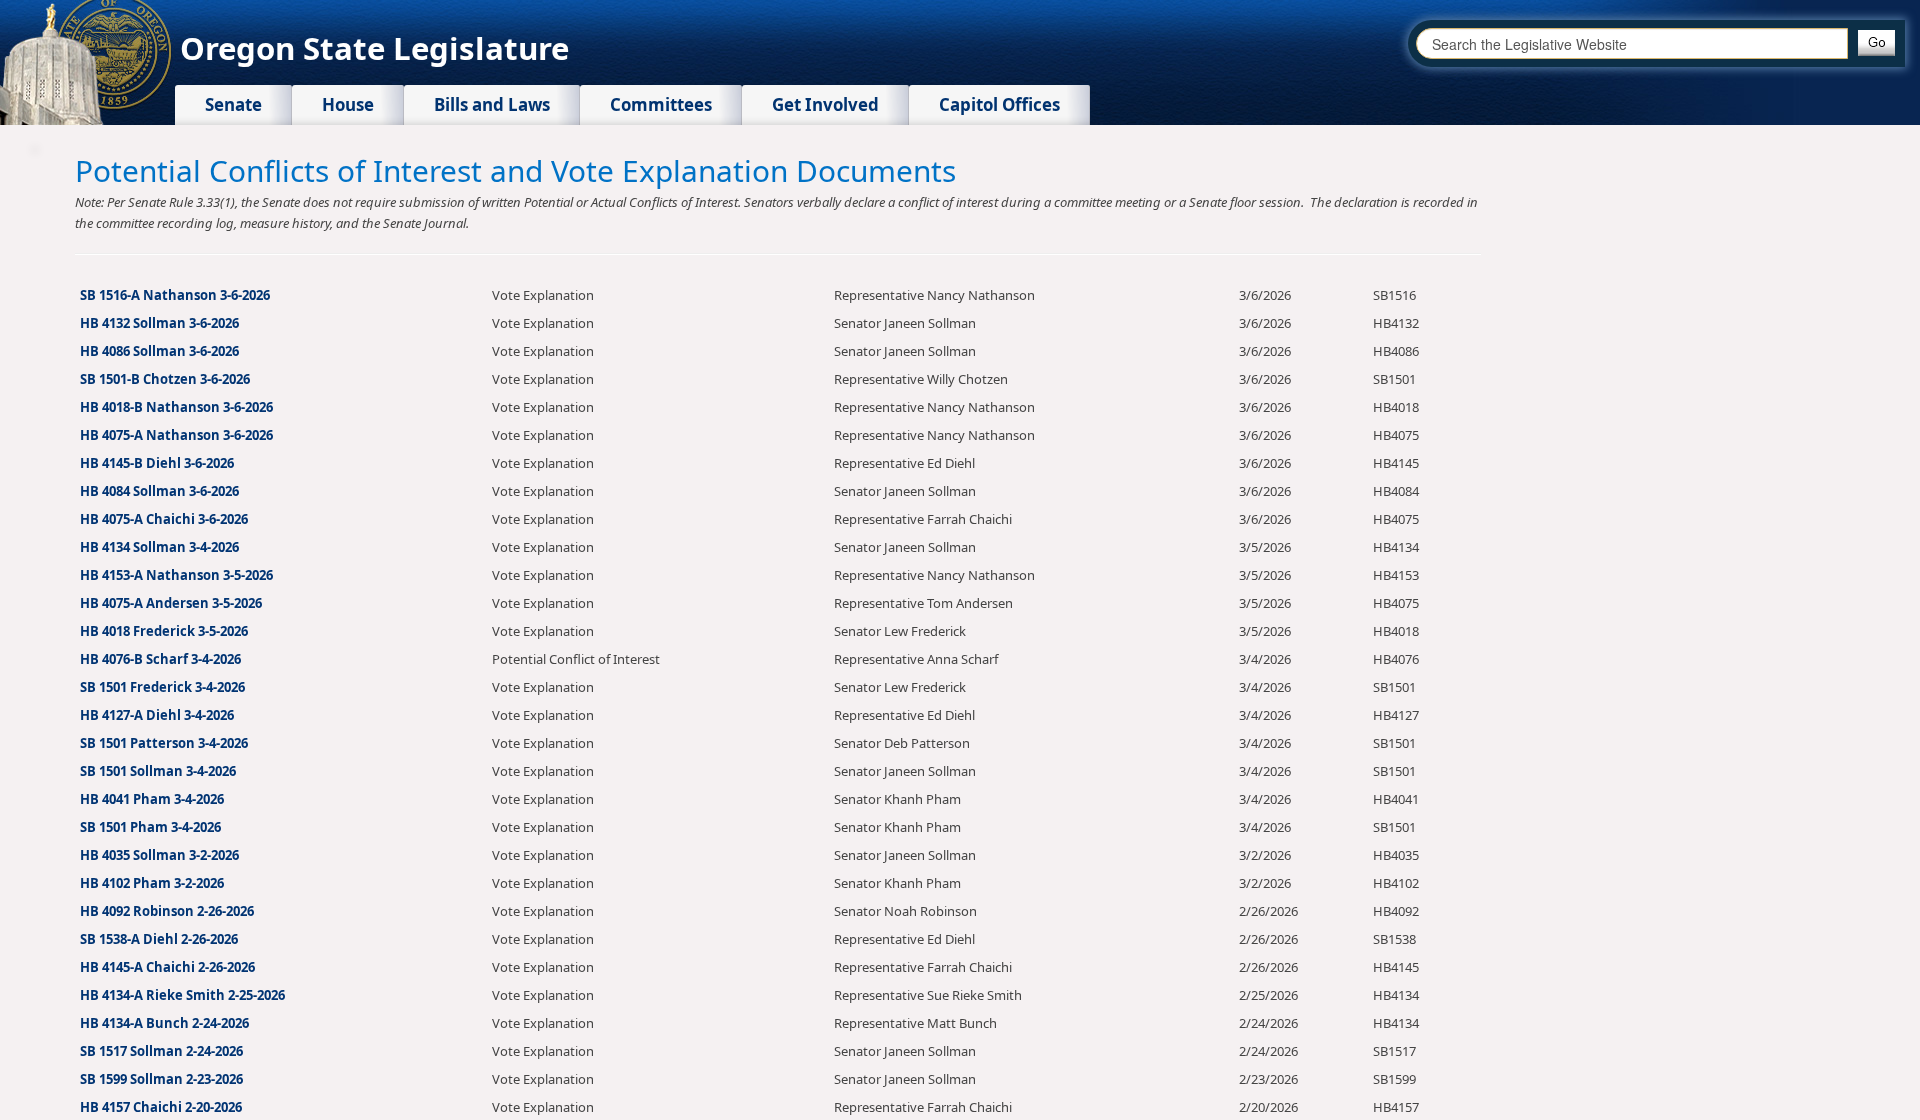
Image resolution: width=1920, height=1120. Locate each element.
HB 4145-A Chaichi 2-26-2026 (167, 967)
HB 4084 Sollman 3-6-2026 (159, 491)
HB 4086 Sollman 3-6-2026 (159, 351)
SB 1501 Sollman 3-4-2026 (158, 771)
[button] (1876, 43)
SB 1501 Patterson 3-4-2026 (164, 743)
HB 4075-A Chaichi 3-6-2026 (164, 519)
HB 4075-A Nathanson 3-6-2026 (176, 435)
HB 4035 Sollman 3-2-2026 (159, 855)
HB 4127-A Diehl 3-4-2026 (157, 715)
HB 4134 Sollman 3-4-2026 (159, 547)
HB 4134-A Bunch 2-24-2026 (164, 1023)
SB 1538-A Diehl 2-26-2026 (159, 939)
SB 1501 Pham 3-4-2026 (150, 827)
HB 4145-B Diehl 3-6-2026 (157, 463)
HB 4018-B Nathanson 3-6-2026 (176, 407)
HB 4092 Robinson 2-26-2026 (167, 911)
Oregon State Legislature (374, 48)
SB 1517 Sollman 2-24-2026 (161, 1051)
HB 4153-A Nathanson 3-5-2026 (176, 575)
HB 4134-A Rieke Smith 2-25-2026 (182, 995)
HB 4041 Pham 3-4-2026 (152, 799)
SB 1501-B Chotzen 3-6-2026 (165, 379)
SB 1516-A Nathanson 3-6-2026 (175, 295)
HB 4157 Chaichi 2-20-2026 (161, 1107)
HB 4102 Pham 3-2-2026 (152, 883)
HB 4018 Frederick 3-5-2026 (164, 631)
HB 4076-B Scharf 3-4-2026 (160, 659)
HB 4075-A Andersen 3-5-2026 (171, 603)
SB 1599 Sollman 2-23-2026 (161, 1079)
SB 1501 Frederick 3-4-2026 (162, 687)
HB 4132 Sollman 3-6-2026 (159, 323)
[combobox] (1632, 43)
